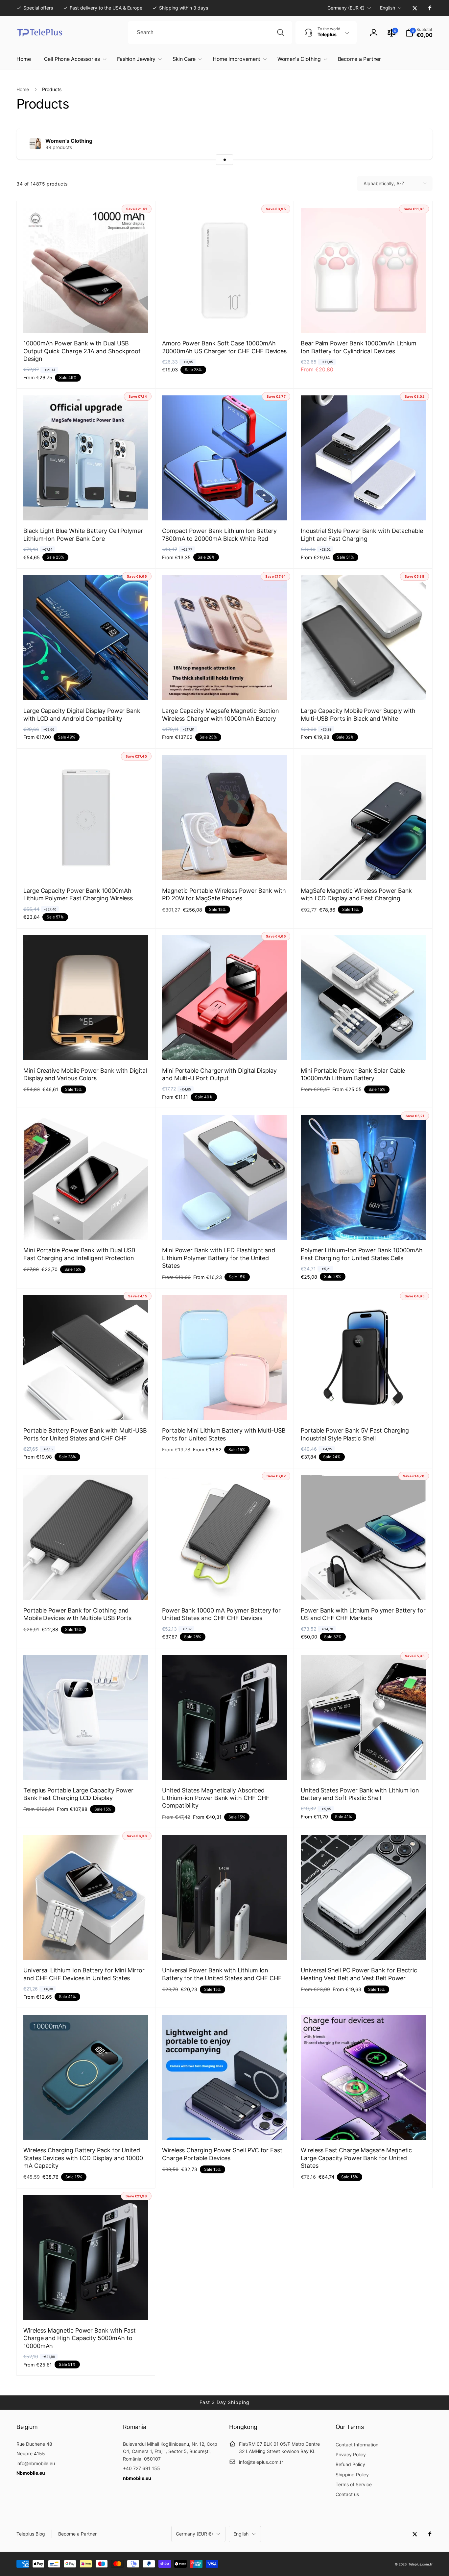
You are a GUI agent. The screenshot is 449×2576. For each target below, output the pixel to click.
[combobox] (210, 33)
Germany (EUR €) (346, 8)
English (388, 8)
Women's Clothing (69, 141)
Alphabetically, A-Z (384, 183)
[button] (419, 33)
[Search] (281, 33)
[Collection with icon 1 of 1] (225, 160)
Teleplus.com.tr (421, 2564)
